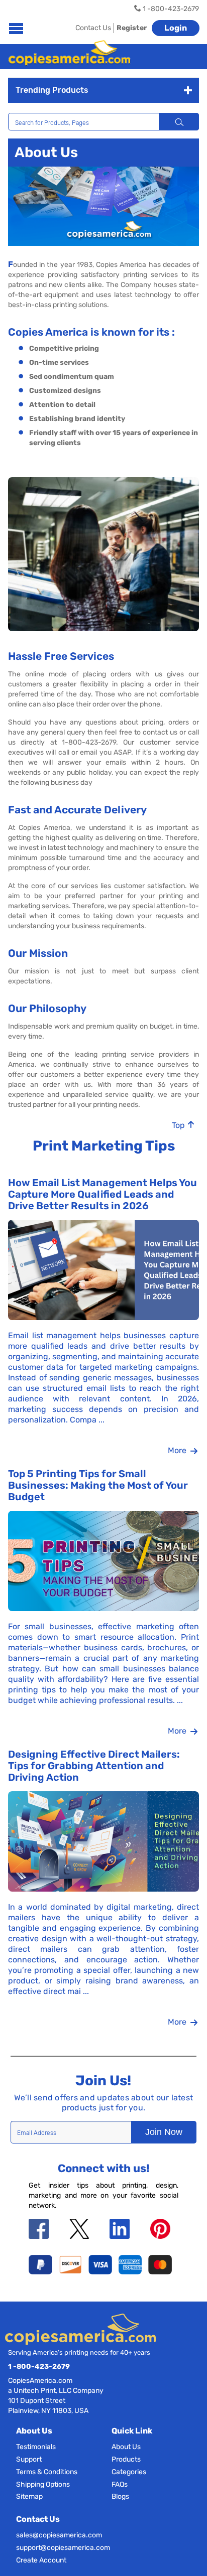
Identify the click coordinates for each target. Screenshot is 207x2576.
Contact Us (93, 28)
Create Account (41, 2560)
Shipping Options (43, 2484)
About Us (126, 2447)
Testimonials (36, 2447)
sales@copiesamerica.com (59, 2535)
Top (179, 1125)
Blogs (120, 2496)
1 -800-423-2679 (39, 2367)
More (178, 1450)
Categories (129, 2472)
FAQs (120, 2484)
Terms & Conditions (47, 2472)
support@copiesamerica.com (63, 2548)
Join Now (164, 2132)
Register (132, 28)
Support (29, 2459)
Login (176, 28)
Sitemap (29, 2496)
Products (126, 2459)
